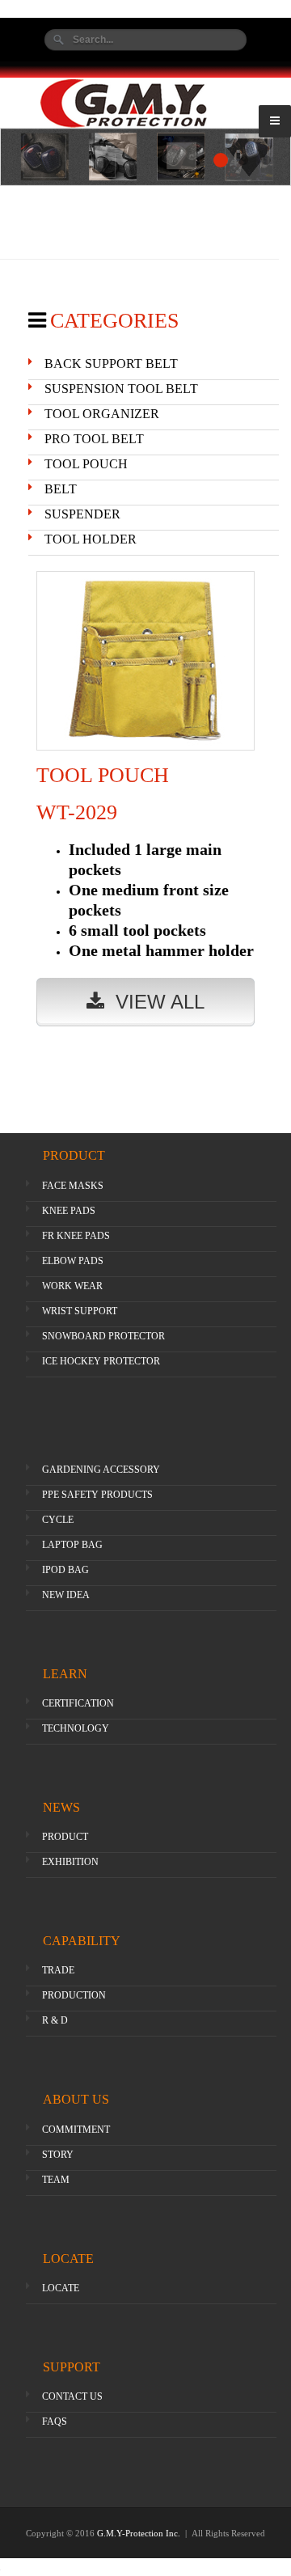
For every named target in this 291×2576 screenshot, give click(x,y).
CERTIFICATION (78, 1703)
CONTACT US (72, 2396)
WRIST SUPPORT (80, 1311)
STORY (58, 2155)
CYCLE (58, 1520)
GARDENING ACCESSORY (101, 1470)
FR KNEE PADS (76, 1236)
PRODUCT (65, 1837)
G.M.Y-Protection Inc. (140, 2533)
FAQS (55, 2422)
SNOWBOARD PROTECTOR (103, 1336)
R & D (55, 2020)
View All (154, 1002)
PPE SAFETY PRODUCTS (97, 1495)
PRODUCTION (74, 1995)
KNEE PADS (69, 1211)
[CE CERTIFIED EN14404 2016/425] (145, 157)
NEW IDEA (66, 1595)
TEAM (56, 2180)
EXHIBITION (70, 1862)
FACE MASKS (73, 1186)
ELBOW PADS (73, 1261)
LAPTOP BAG (72, 1545)
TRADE (58, 1970)
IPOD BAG (65, 1570)
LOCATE (61, 2288)
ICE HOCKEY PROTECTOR (101, 1361)
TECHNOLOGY (76, 1728)
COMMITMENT (76, 2130)
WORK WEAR (72, 1286)
